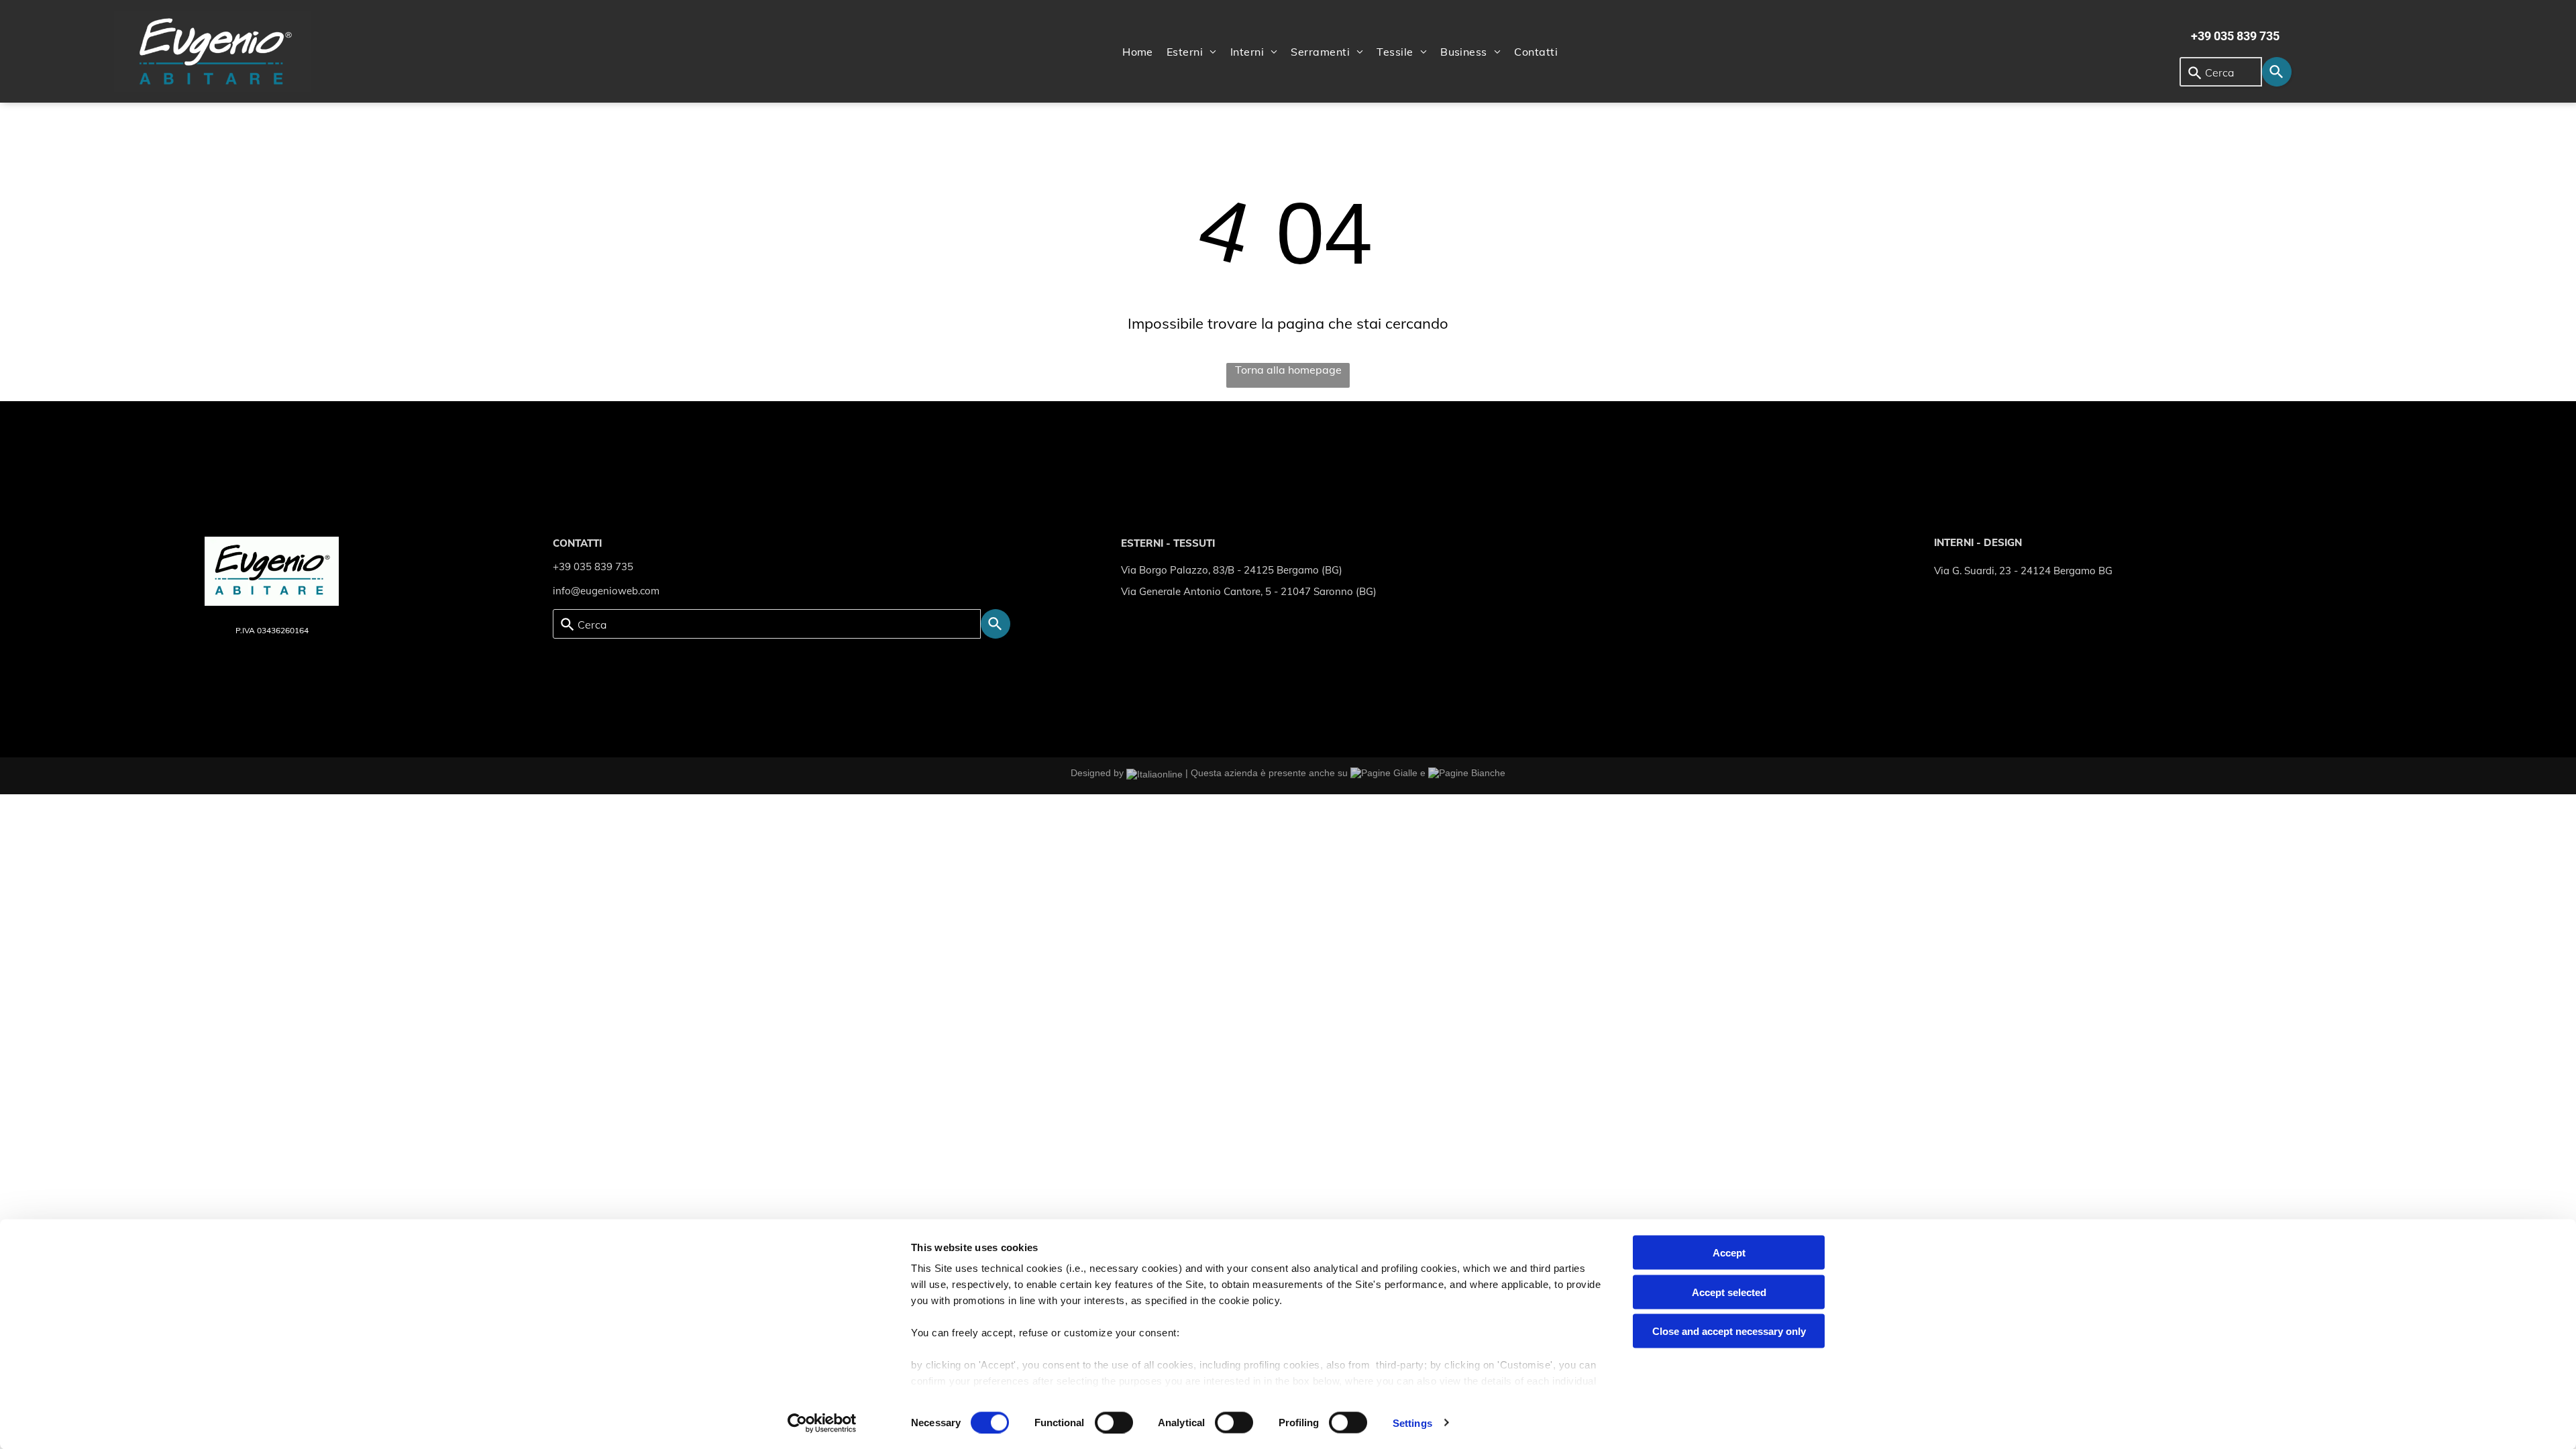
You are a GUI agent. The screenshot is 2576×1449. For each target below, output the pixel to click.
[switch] (1114, 1422)
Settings (1412, 1423)
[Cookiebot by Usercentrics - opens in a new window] (822, 1423)
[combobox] (2221, 72)
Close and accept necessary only (1729, 1331)
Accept (1729, 1253)
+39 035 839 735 (593, 567)
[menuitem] (1138, 52)
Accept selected (1729, 1292)
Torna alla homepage (1288, 370)
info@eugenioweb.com (606, 591)
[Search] (2277, 72)
